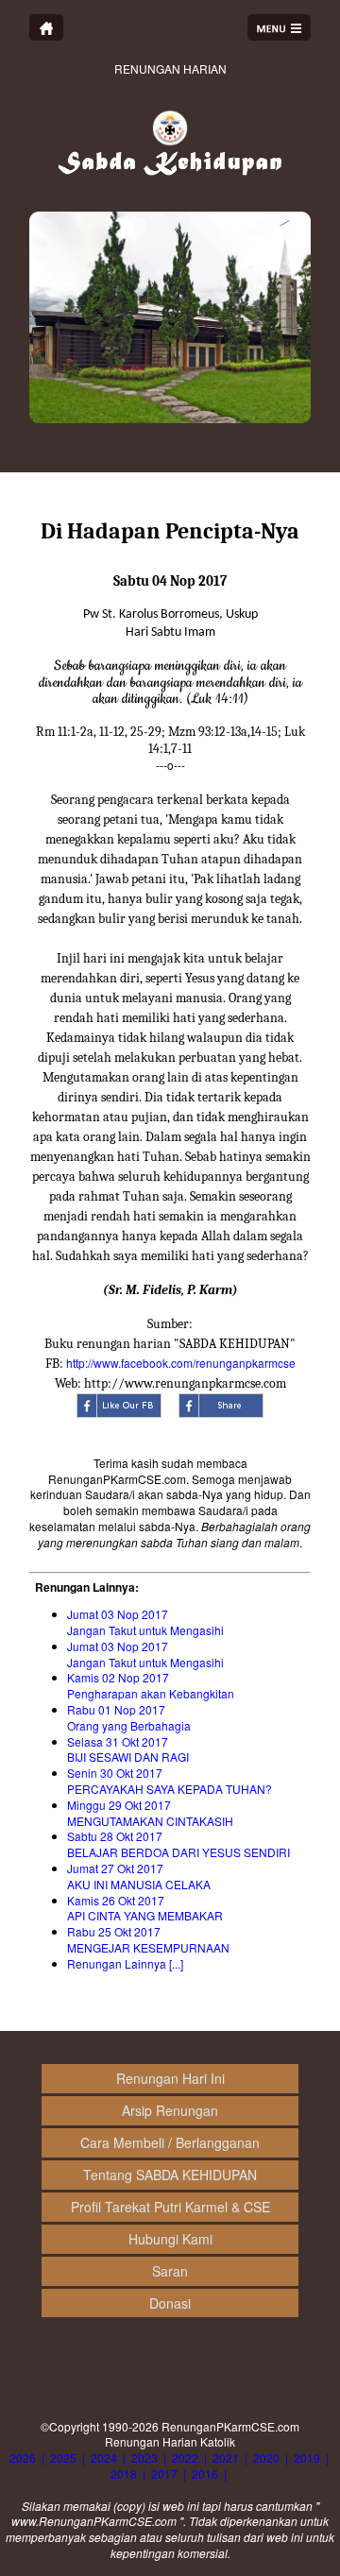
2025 (63, 2457)
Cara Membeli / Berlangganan (170, 2142)
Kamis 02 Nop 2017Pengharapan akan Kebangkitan (151, 1685)
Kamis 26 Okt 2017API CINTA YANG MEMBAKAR (145, 1908)
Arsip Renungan (170, 2110)
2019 (307, 2457)
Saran (170, 2271)
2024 (104, 2457)
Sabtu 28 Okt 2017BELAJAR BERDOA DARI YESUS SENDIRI (178, 1844)
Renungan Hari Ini (170, 2078)
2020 (266, 2457)
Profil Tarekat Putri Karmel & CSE (170, 2207)
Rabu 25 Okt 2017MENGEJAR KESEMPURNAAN (148, 1939)
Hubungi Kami (170, 2239)
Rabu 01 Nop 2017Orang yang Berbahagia (129, 1717)
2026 (23, 2457)
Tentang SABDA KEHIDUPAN (170, 2175)
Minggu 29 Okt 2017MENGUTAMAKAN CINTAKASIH (150, 1813)
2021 (226, 2457)
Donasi (170, 2303)
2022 (185, 2457)
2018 (124, 2474)
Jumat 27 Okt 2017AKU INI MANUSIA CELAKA (139, 1876)
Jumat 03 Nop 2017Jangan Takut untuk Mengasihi (145, 1622)
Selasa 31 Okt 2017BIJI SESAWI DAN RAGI (128, 1749)
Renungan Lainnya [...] (125, 1963)
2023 (144, 2457)
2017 (164, 2474)
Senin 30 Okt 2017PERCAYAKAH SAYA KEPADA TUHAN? (170, 1781)
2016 (205, 2474)
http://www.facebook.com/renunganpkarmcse (181, 1363)
